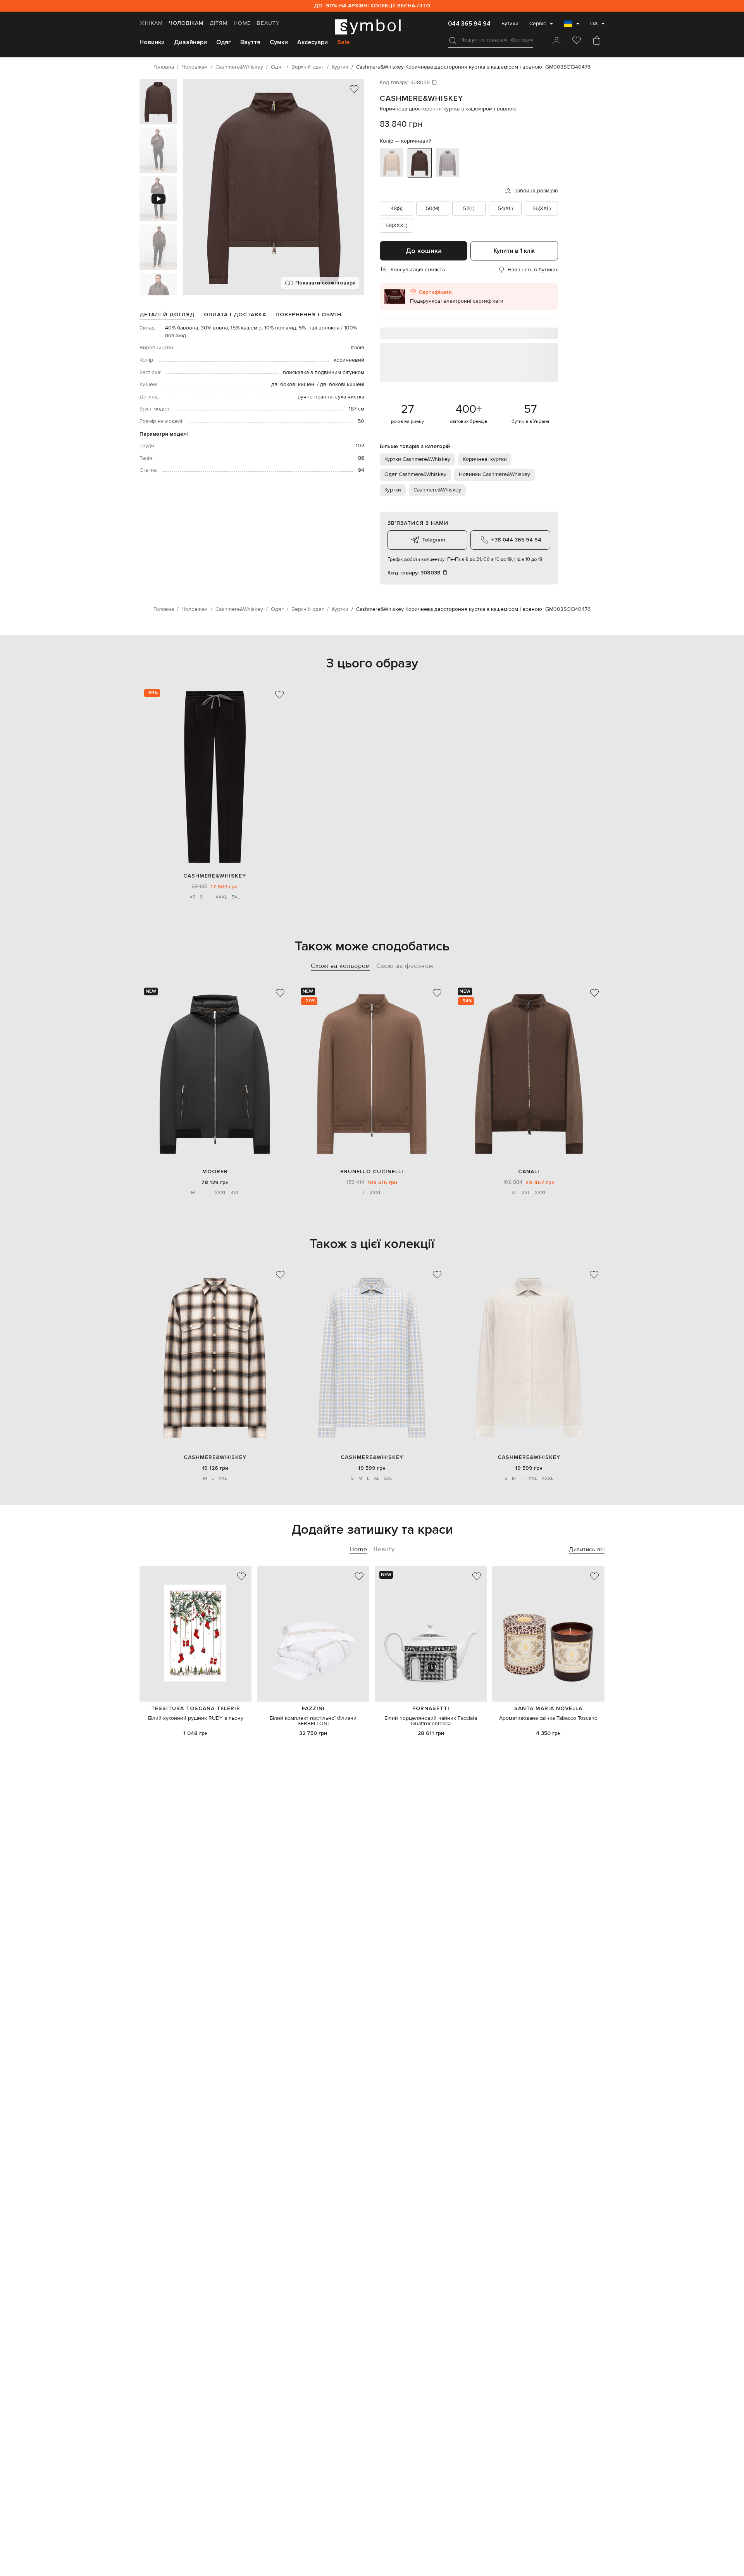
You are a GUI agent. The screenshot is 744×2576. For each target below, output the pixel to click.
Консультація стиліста (418, 270)
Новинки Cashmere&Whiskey (494, 474)
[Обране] (577, 41)
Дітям (219, 23)
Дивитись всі (587, 1549)
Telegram (433, 540)
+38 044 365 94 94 (516, 540)
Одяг (224, 42)
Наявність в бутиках (533, 270)
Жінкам (151, 23)
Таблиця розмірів (536, 191)
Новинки (152, 42)
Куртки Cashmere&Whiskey (417, 459)
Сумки (279, 42)
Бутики (510, 24)
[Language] (572, 26)
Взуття (250, 42)
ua (594, 24)
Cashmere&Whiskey (421, 98)
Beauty (268, 23)
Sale (343, 42)
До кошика (424, 251)
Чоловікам (186, 23)
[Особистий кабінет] (556, 41)
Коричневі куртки (485, 459)
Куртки (393, 490)
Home (242, 23)
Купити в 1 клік (514, 251)
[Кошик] (597, 41)
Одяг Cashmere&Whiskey (415, 474)
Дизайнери (190, 42)
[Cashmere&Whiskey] (214, 777)
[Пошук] (453, 40)
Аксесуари (313, 42)
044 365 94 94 (469, 24)
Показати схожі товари (325, 283)
